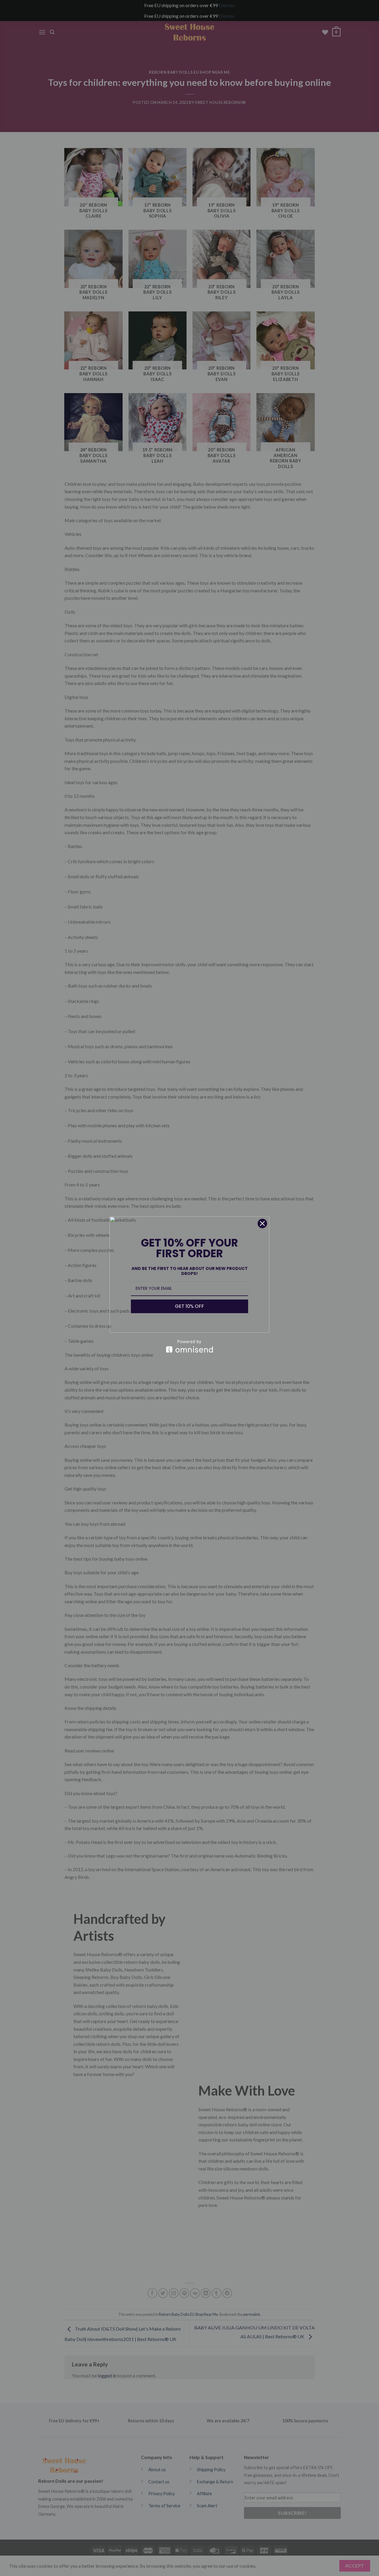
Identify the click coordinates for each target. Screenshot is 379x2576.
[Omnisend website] (189, 1346)
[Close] (262, 1223)
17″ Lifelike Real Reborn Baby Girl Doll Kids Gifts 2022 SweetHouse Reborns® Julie (92, 2556)
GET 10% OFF (189, 1306)
